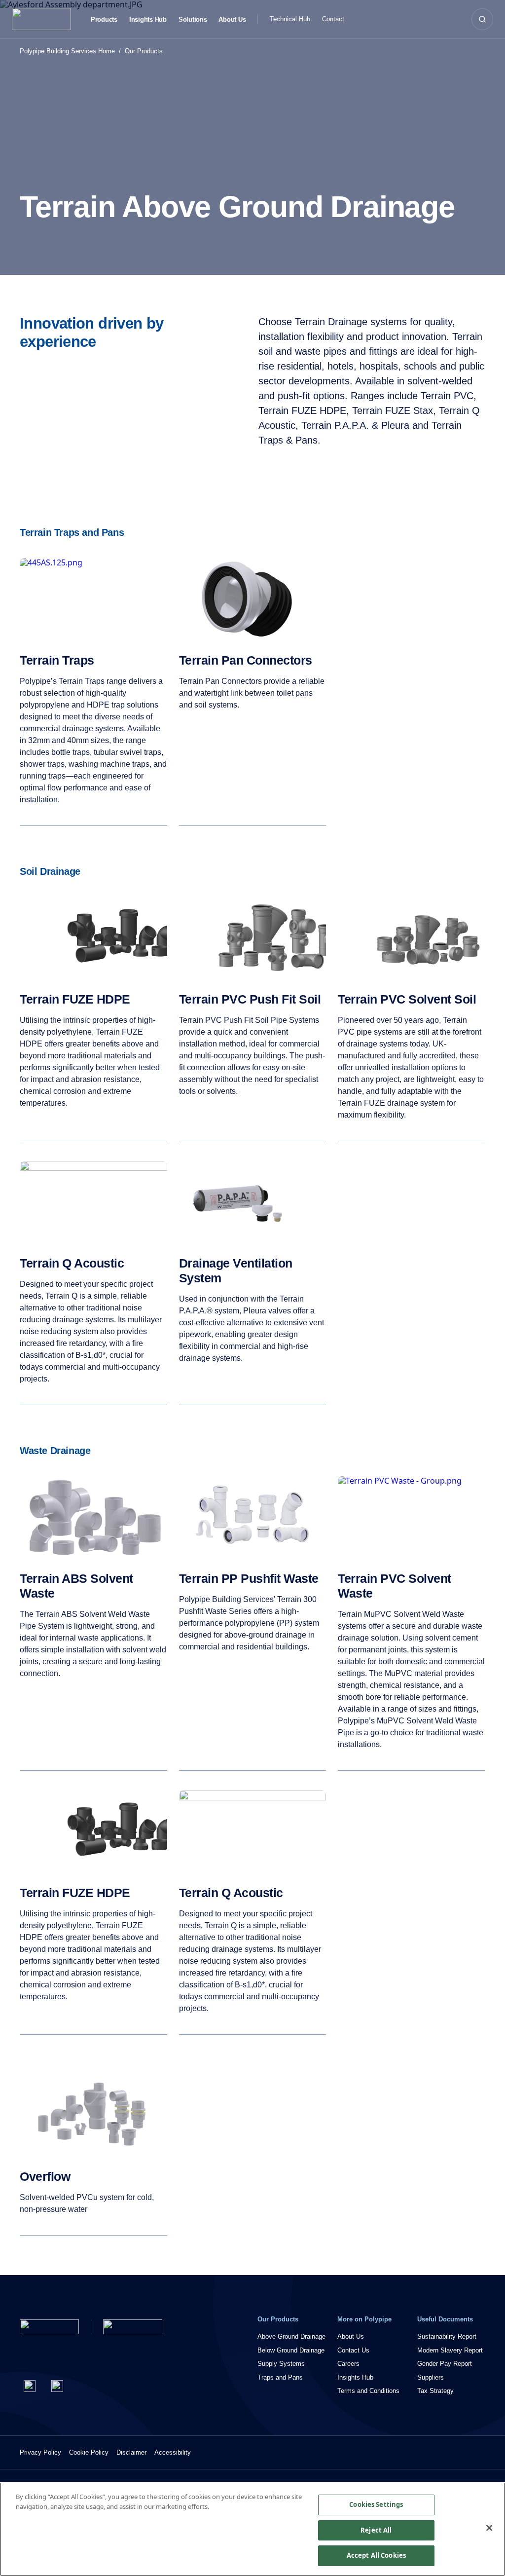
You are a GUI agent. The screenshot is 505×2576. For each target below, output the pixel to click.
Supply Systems (281, 2364)
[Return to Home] (49, 2327)
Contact (333, 19)
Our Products (144, 51)
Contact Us (353, 2350)
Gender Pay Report (445, 2364)
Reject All (376, 2530)
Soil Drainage (50, 871)
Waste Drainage (55, 1451)
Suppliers (431, 2377)
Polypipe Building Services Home (67, 51)
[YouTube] (57, 2386)
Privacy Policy (40, 2452)
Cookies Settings (376, 2504)
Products (104, 20)
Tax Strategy (435, 2391)
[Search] (482, 19)
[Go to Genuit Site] (133, 2327)
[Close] (489, 2528)
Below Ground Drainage (291, 2350)
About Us (232, 20)
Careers (348, 2364)
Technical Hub (290, 19)
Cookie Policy (89, 2452)
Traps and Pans (280, 2377)
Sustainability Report (447, 2336)
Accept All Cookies (376, 2555)
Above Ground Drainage (291, 2336)
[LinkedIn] (30, 2386)
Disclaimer (131, 2452)
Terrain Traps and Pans (72, 532)
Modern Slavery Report (450, 2350)
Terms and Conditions (368, 2391)
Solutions (193, 20)
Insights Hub (148, 20)
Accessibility (173, 2452)
